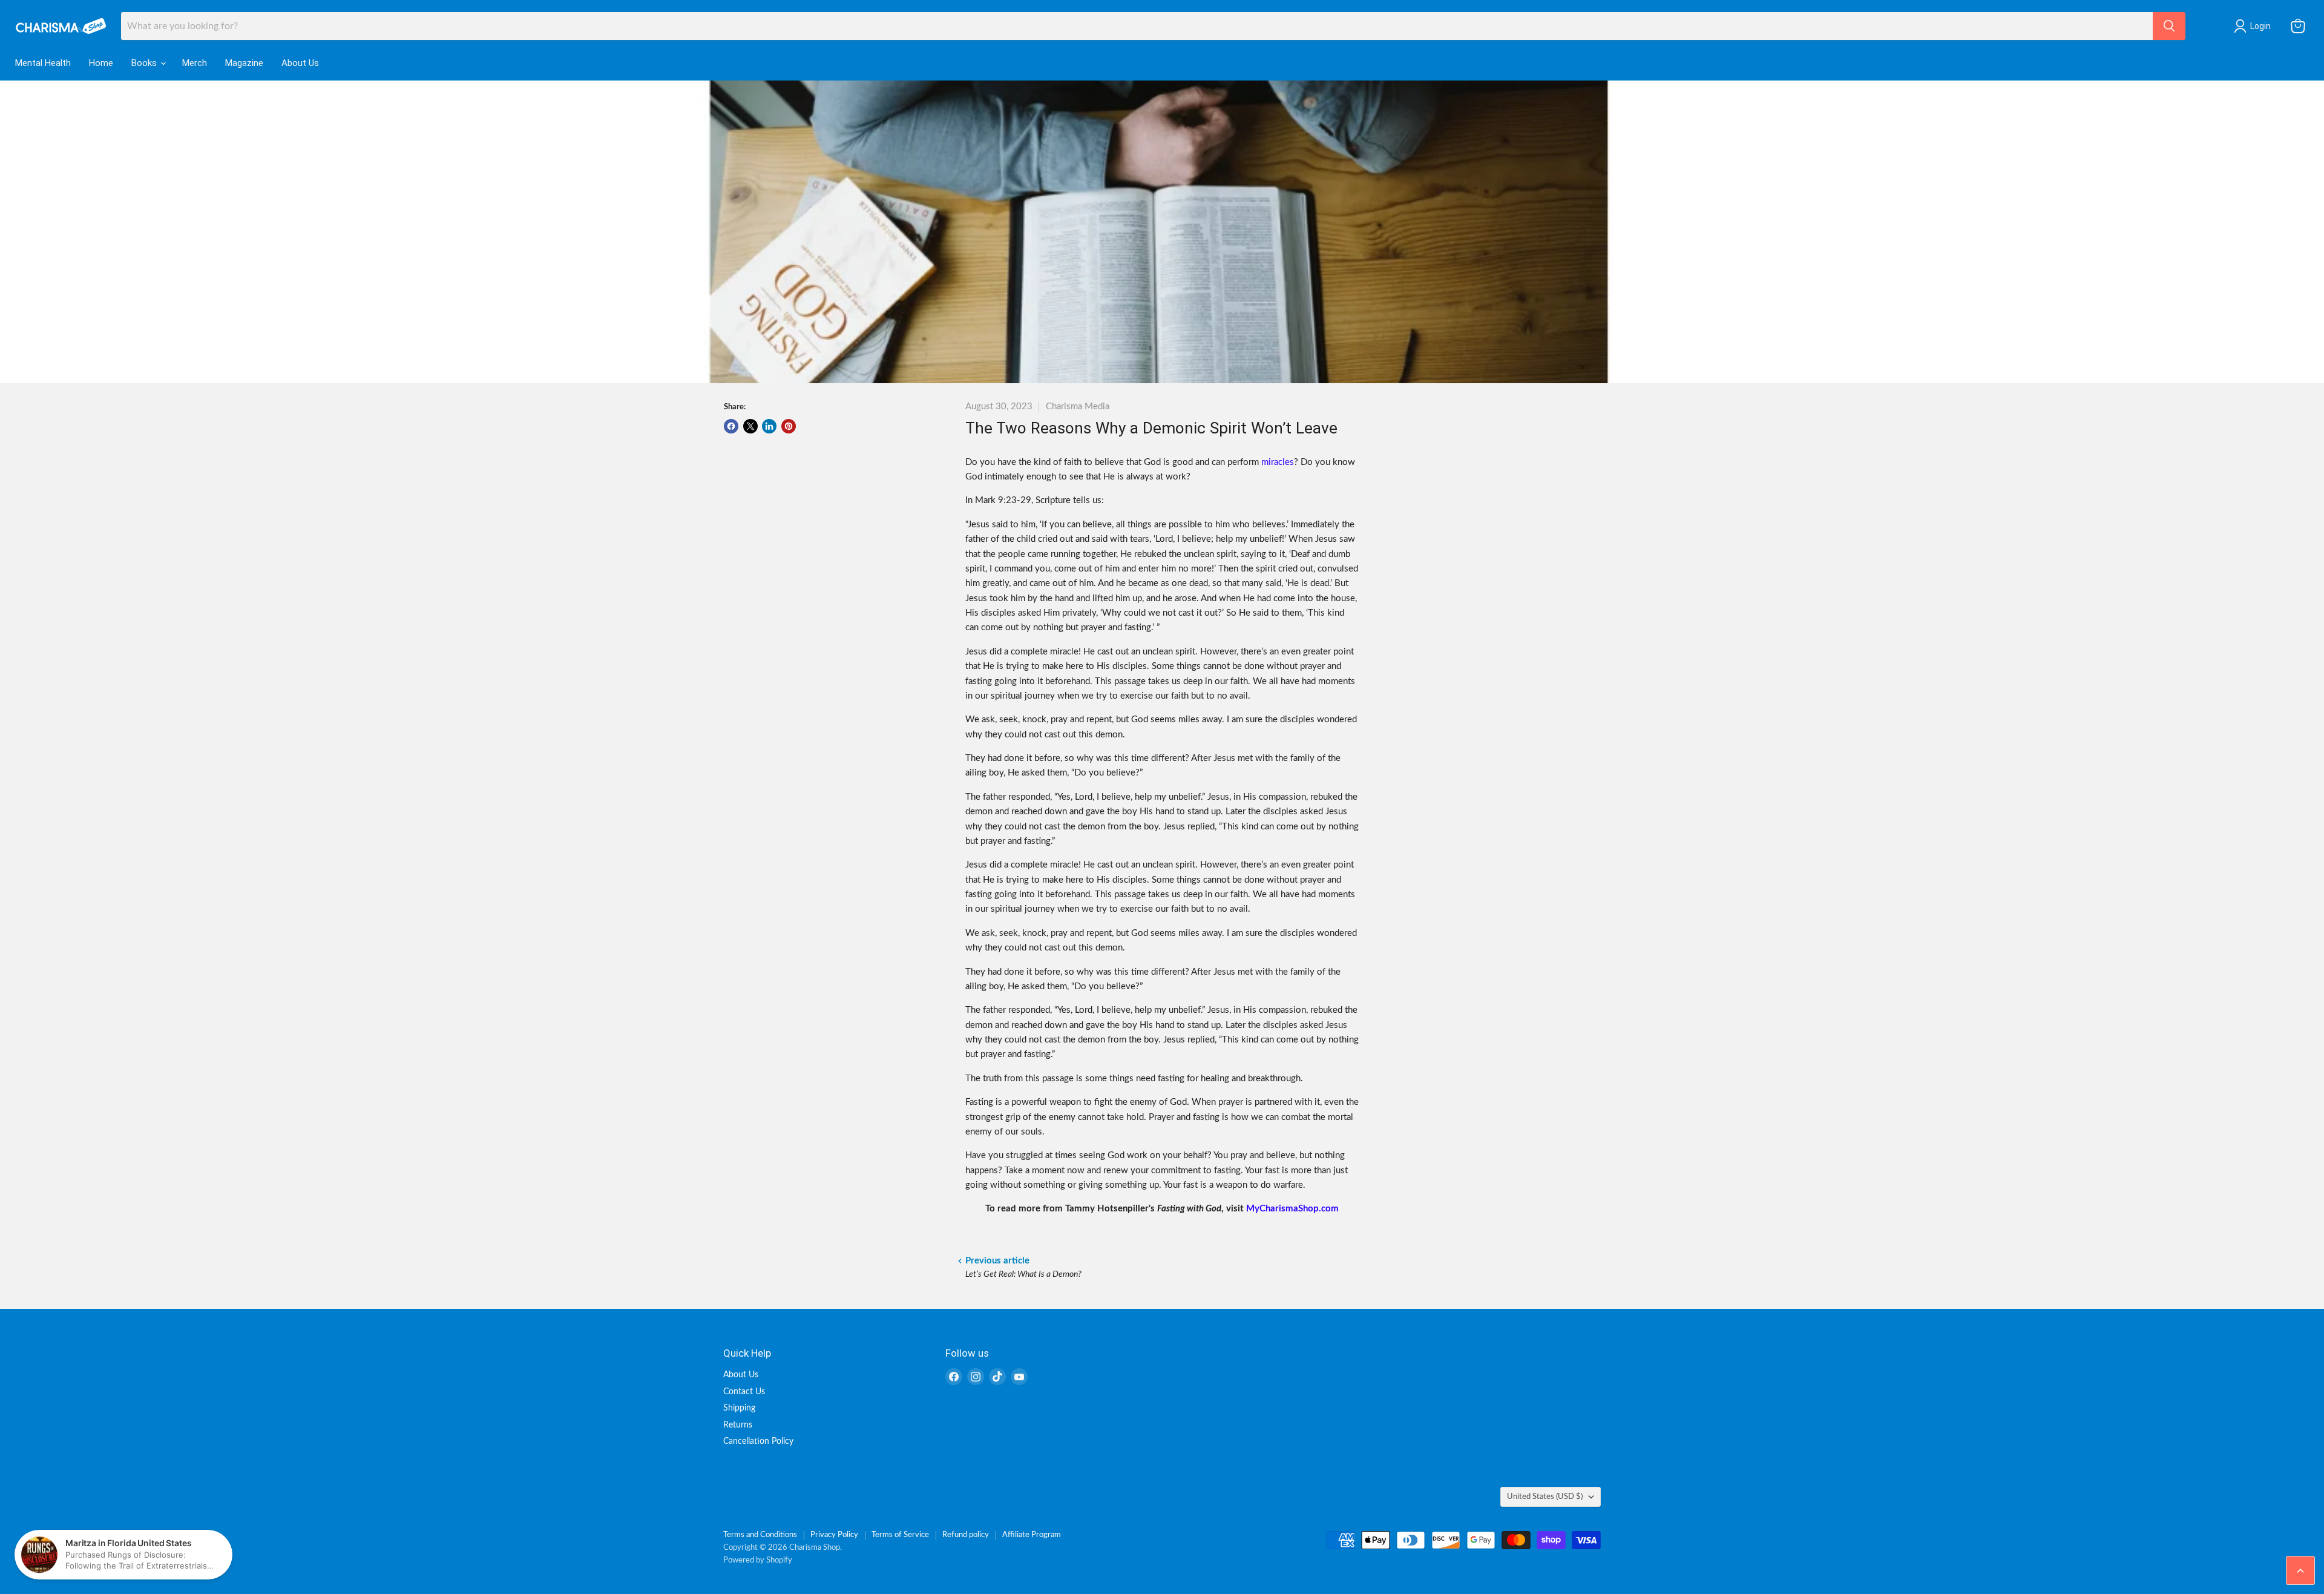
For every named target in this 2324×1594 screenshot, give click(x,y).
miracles (1278, 462)
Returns (738, 1425)
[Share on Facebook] (731, 426)
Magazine (244, 63)
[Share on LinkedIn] (769, 426)
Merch (195, 63)
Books (145, 63)
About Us (300, 63)
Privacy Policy (834, 1535)
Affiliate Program (1032, 1535)
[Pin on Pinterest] (789, 426)
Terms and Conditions (760, 1535)
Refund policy (966, 1535)
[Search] (2169, 26)
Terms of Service (900, 1535)
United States (1545, 1497)
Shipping (739, 1408)
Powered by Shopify (758, 1560)
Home (101, 63)
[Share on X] (750, 426)
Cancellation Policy (758, 1441)
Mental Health (43, 63)
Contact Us (744, 1392)
